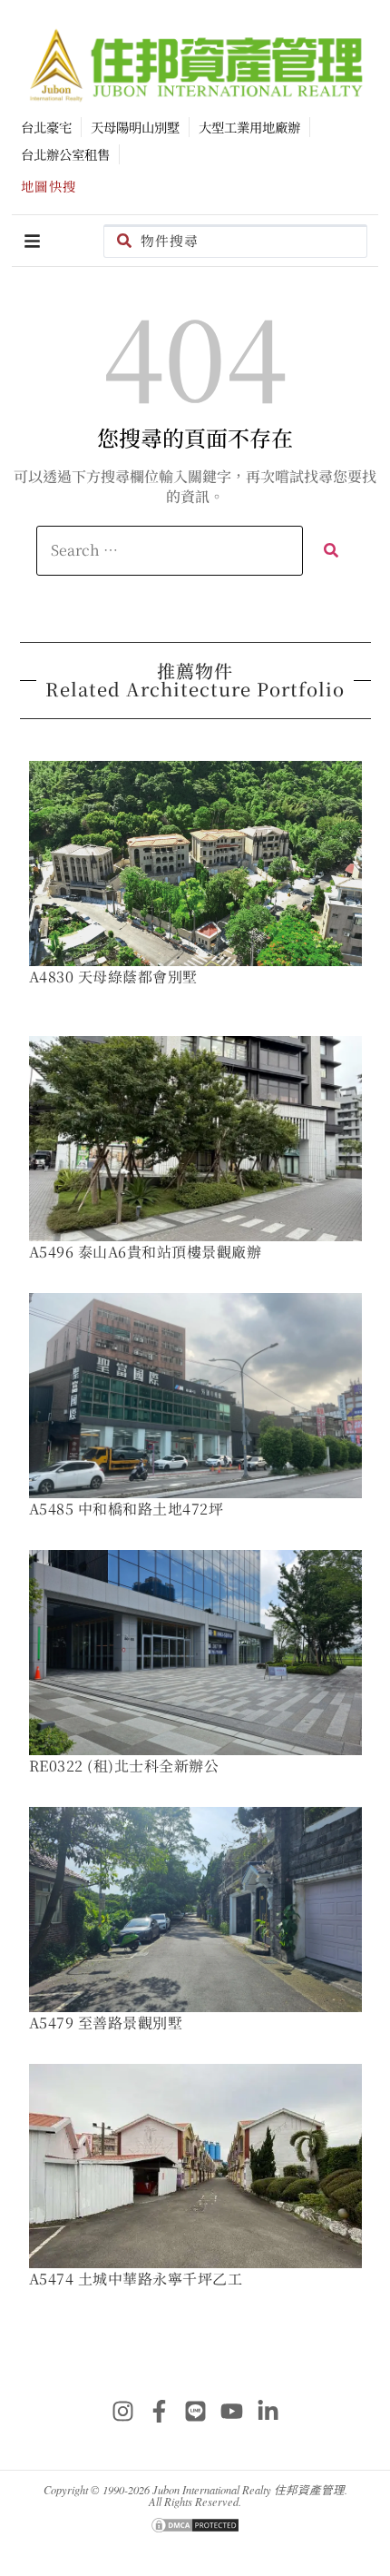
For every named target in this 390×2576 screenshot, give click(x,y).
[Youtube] (231, 2411)
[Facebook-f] (159, 2411)
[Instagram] (122, 2411)
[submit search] (331, 551)
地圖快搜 (49, 186)
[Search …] (170, 551)
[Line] (195, 2411)
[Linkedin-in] (268, 2411)
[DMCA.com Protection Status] (195, 2528)
